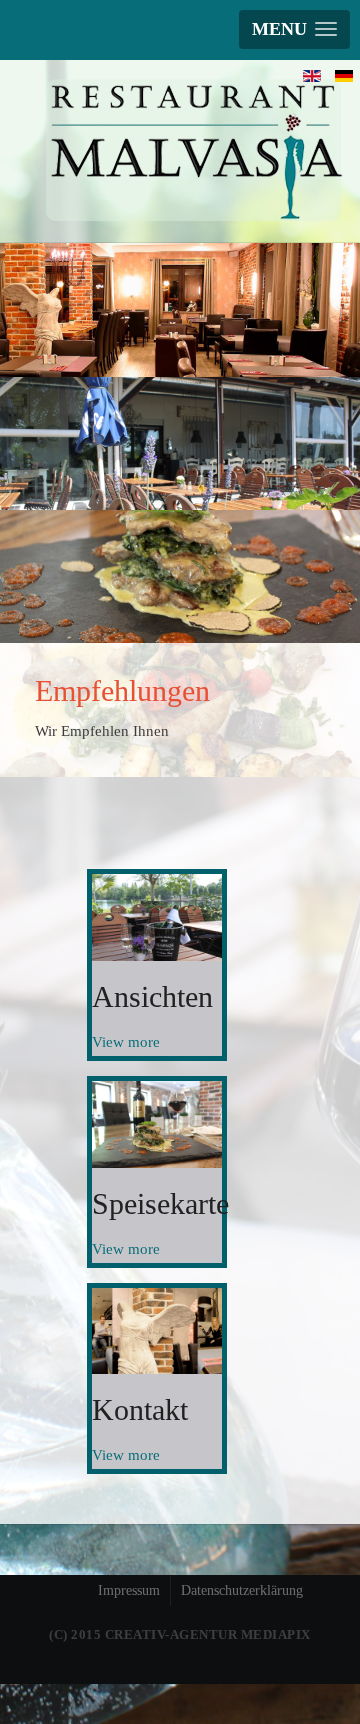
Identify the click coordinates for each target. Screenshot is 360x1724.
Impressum (129, 1590)
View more (126, 1042)
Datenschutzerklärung (242, 1590)
